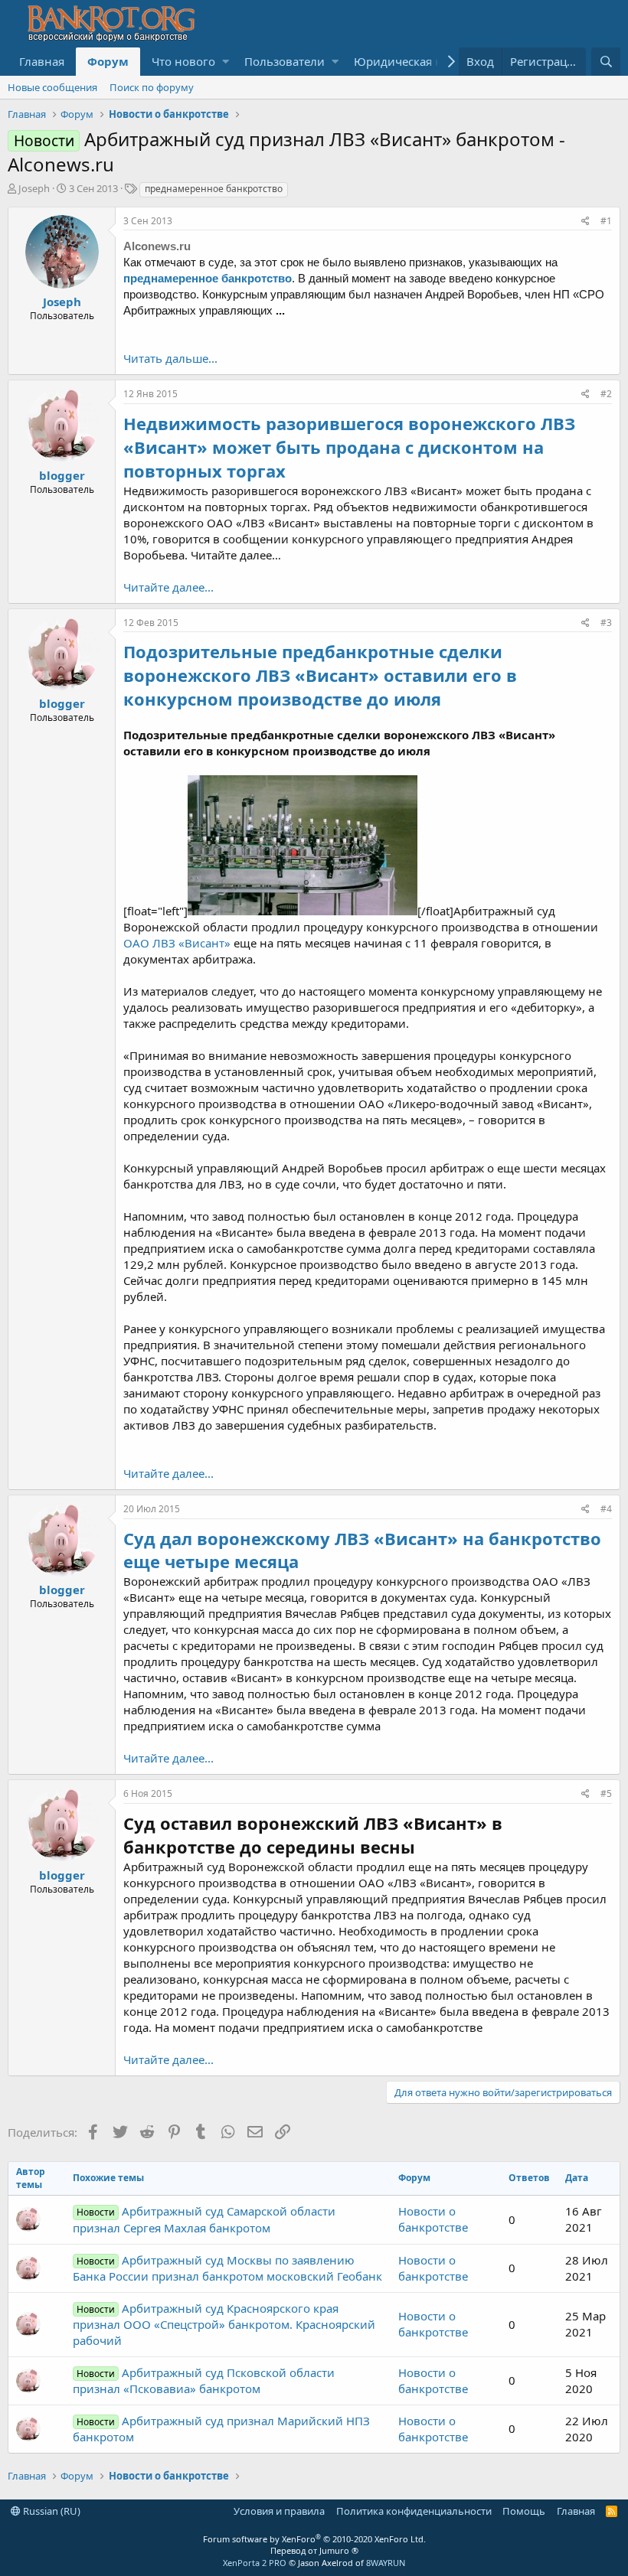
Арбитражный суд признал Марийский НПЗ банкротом (221, 2429)
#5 (606, 1793)
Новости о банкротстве (433, 2219)
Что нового (183, 61)
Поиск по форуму (152, 87)
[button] (226, 62)
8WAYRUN (386, 2563)
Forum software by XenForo (314, 2539)
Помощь (524, 2511)
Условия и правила (279, 2511)
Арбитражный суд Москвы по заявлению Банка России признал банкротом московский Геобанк (227, 2268)
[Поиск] (606, 62)
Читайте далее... (168, 587)
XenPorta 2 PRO (255, 2563)
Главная (42, 61)
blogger (62, 475)
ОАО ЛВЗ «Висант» (177, 943)
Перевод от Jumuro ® (314, 2550)
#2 (606, 394)
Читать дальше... (170, 358)
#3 (606, 623)
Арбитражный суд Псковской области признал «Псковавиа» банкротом (204, 2380)
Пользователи (285, 61)
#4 (606, 1509)
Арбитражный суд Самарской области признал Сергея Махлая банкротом (204, 2219)
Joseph (34, 188)
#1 (606, 221)
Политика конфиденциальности (414, 2511)
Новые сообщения (52, 87)
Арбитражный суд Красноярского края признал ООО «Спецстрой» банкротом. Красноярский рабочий (224, 2324)
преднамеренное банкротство (214, 189)
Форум (108, 61)
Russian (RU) (51, 2511)
